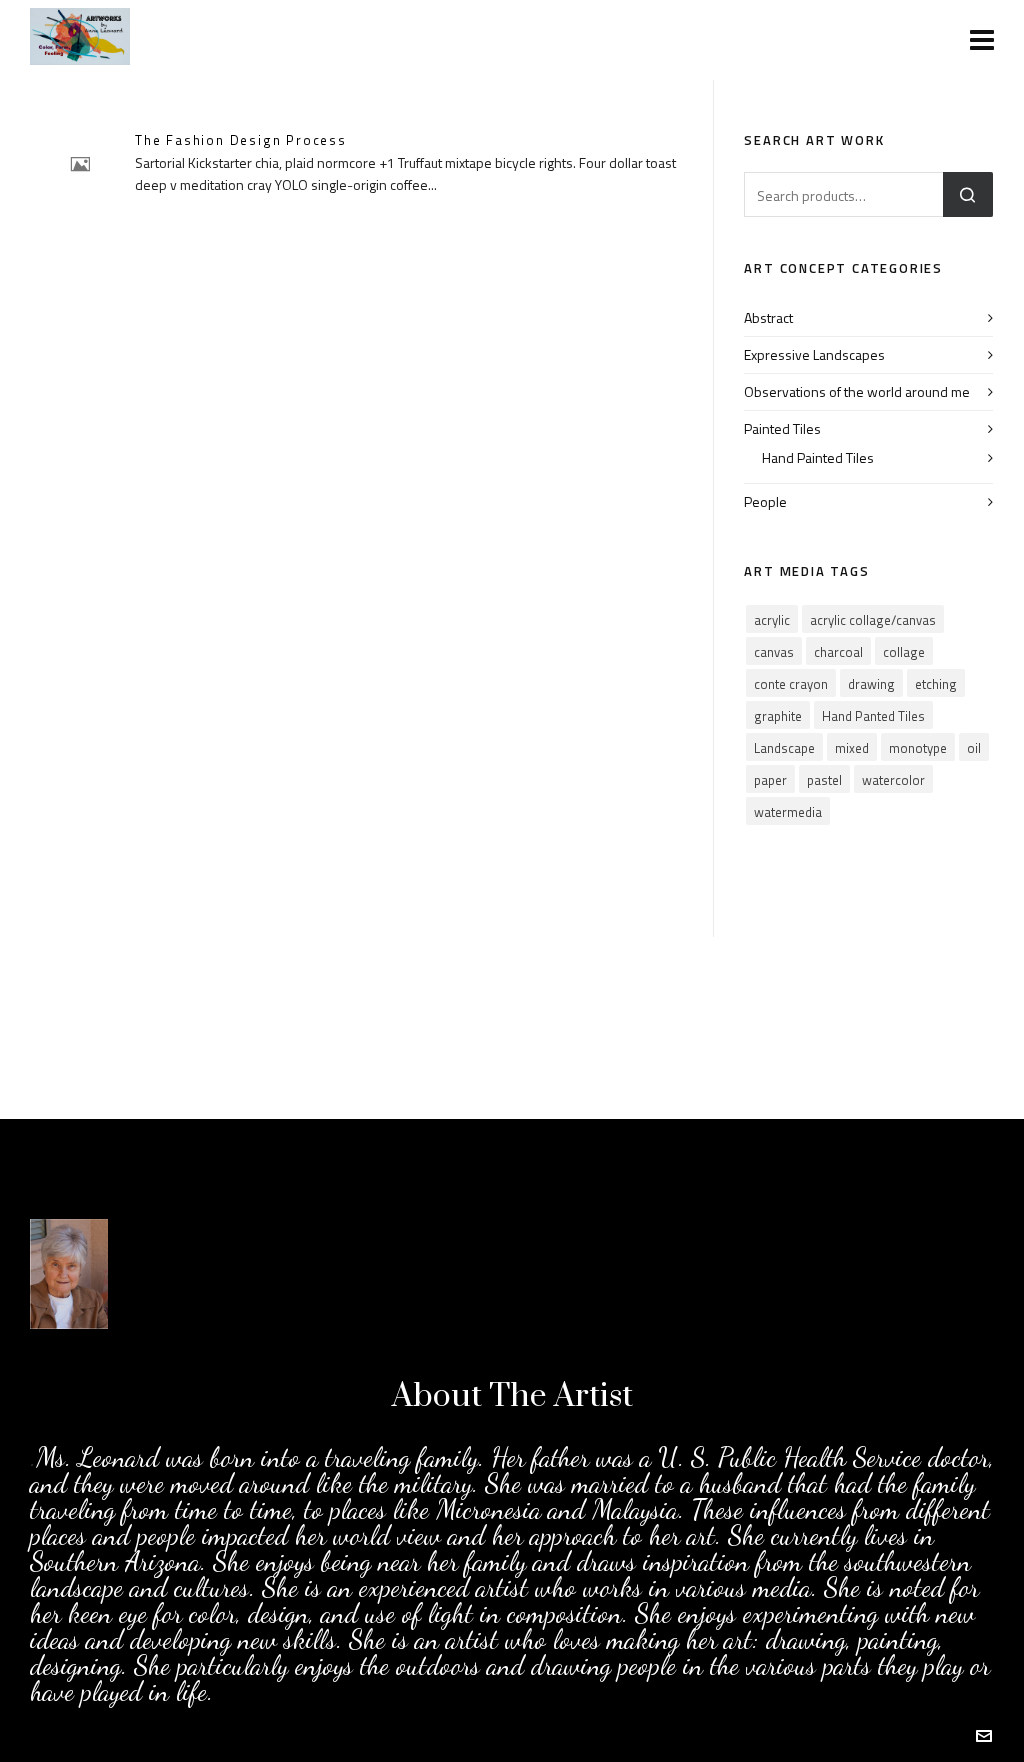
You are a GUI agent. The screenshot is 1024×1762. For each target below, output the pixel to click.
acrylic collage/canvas (873, 620)
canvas (774, 652)
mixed (852, 748)
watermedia (788, 812)
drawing (871, 684)
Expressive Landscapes (814, 354)
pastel (824, 780)
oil (974, 748)
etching (936, 684)
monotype (918, 748)
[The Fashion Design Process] (80, 164)
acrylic (772, 620)
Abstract (768, 317)
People (765, 501)
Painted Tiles (782, 428)
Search (968, 194)
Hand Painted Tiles (818, 457)
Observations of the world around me (857, 391)
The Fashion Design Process (241, 140)
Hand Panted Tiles (873, 716)
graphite (778, 716)
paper (770, 780)
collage (904, 652)
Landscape (784, 748)
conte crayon (791, 684)
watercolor (893, 780)
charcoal (838, 652)
